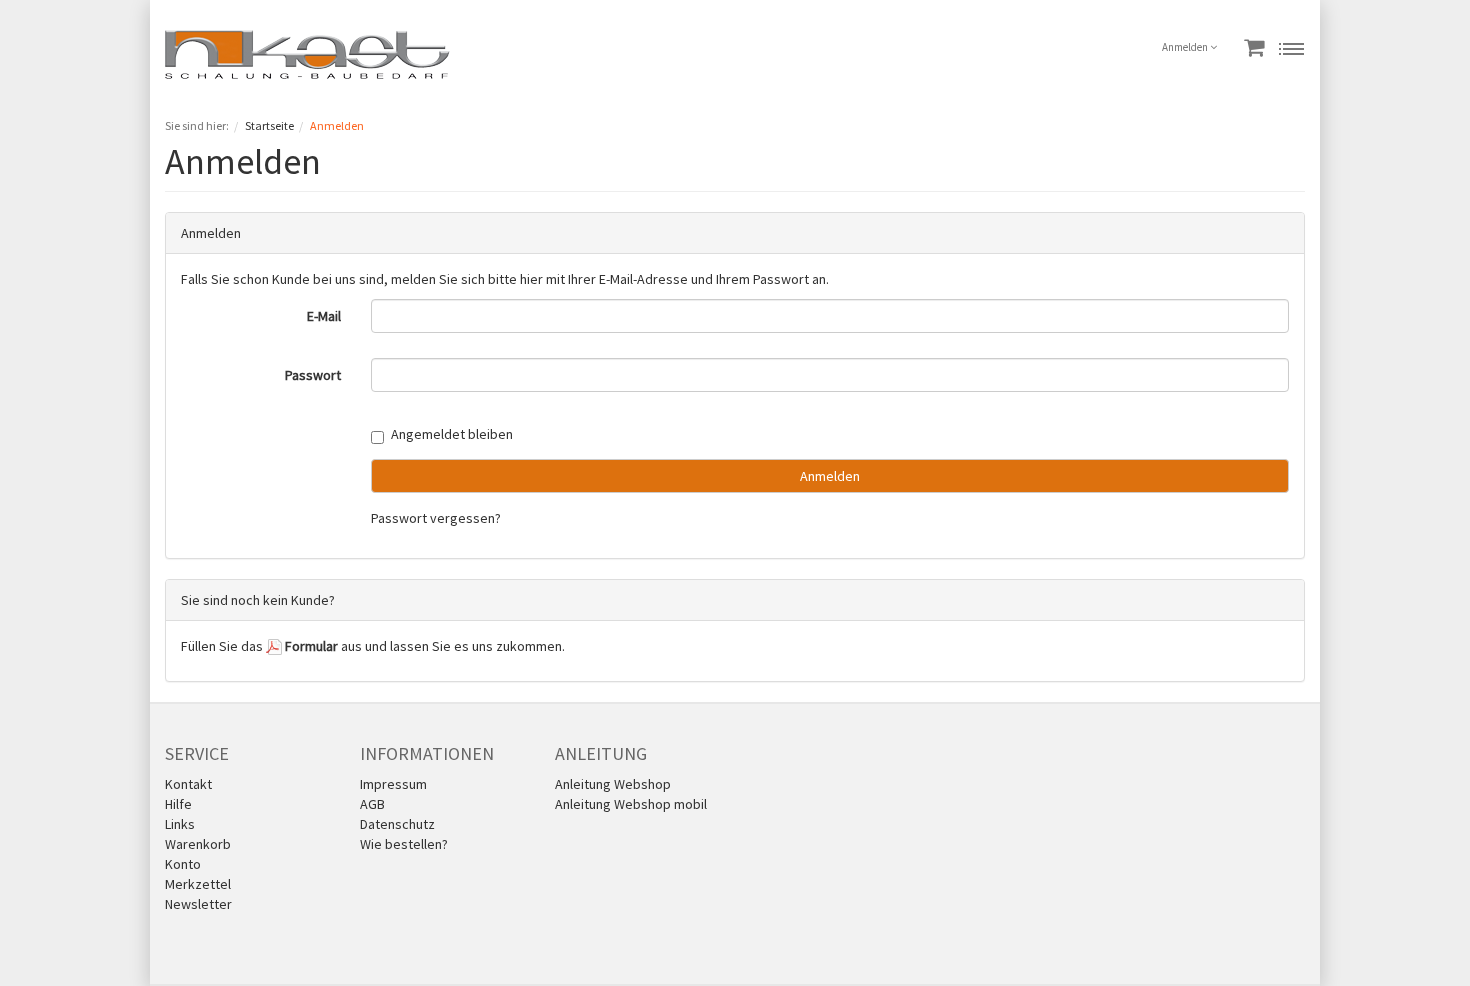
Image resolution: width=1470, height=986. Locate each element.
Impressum (393, 784)
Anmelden (1186, 47)
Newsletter (198, 904)
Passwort (313, 375)
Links (180, 824)
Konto (183, 864)
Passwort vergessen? (436, 518)
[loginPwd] (830, 375)
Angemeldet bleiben (452, 434)
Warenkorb (198, 844)
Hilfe (178, 804)
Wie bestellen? (404, 844)
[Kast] (307, 53)
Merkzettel (198, 884)
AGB (372, 804)
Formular (310, 646)
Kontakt (188, 784)
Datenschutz (397, 824)
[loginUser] (830, 316)
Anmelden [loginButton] (830, 476)
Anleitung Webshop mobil (631, 804)
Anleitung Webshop (613, 784)
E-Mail (324, 316)
